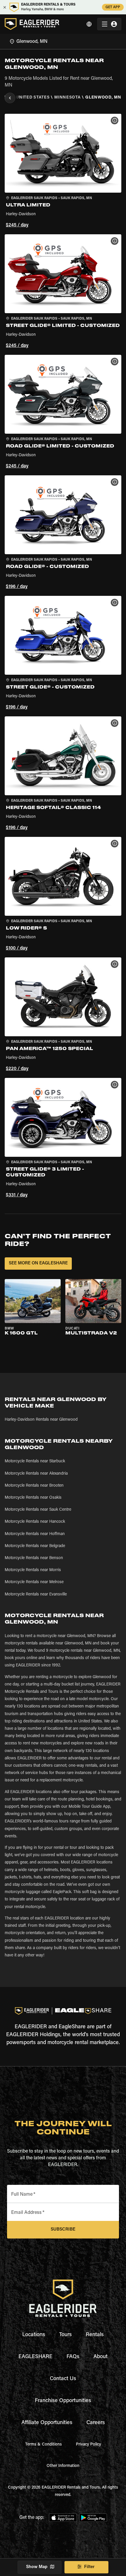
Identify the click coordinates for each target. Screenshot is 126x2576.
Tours (65, 2335)
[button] (63, 172)
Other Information (63, 2466)
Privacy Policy (88, 2445)
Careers (96, 2423)
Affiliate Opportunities (47, 2423)
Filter (89, 2567)
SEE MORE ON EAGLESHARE (38, 1263)
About (101, 2357)
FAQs (73, 2357)
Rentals (95, 2335)
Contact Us (63, 2379)
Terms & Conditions (44, 2445)
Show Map (37, 2567)
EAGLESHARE (35, 2357)
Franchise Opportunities (63, 2401)
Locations (34, 2335)
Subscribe (63, 2230)
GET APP (113, 7)
